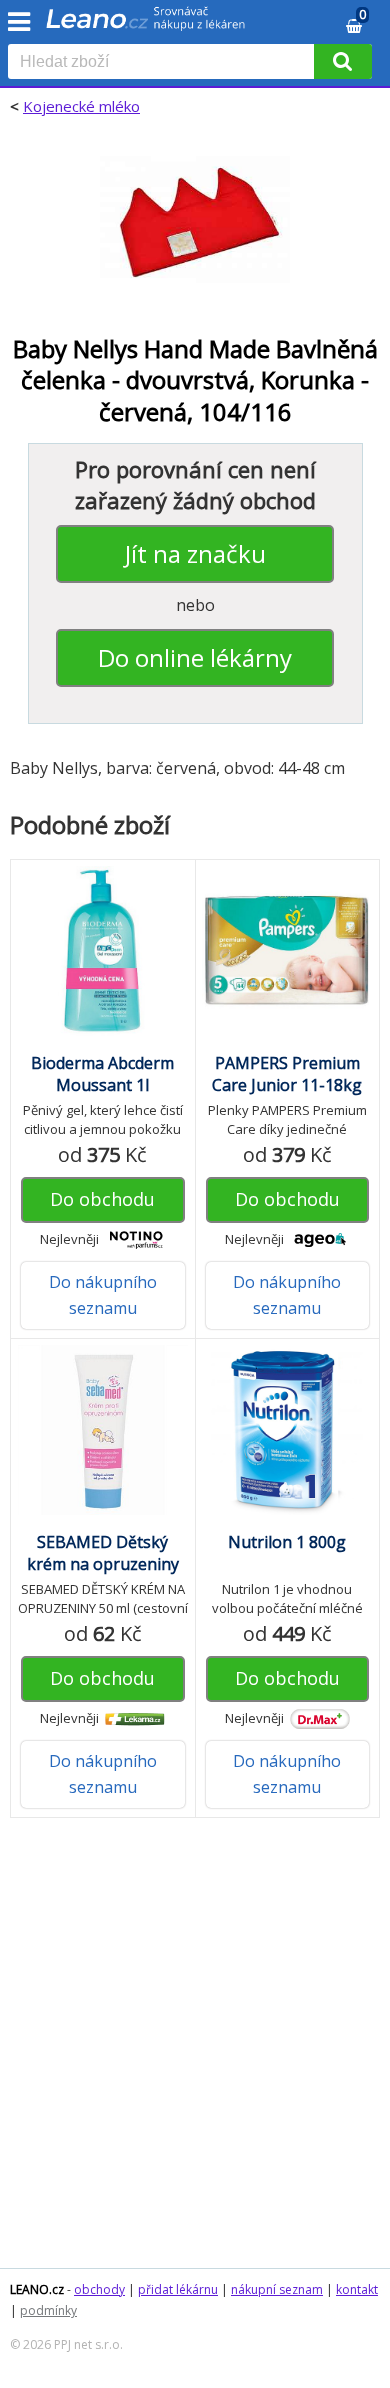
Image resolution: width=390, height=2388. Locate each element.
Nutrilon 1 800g (287, 1542)
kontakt (357, 2289)
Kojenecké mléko (81, 106)
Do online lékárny (195, 657)
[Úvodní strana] (146, 25)
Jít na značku (195, 553)
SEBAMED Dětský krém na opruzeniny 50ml (103, 1564)
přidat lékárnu (178, 2289)
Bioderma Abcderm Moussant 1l (102, 1074)
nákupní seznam (277, 2289)
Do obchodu (102, 1199)
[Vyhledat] (343, 61)
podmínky (48, 2310)
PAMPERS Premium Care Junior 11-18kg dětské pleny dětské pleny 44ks (287, 1096)
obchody (99, 2289)
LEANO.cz (37, 2289)
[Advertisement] (195, 2053)
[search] (165, 63)
